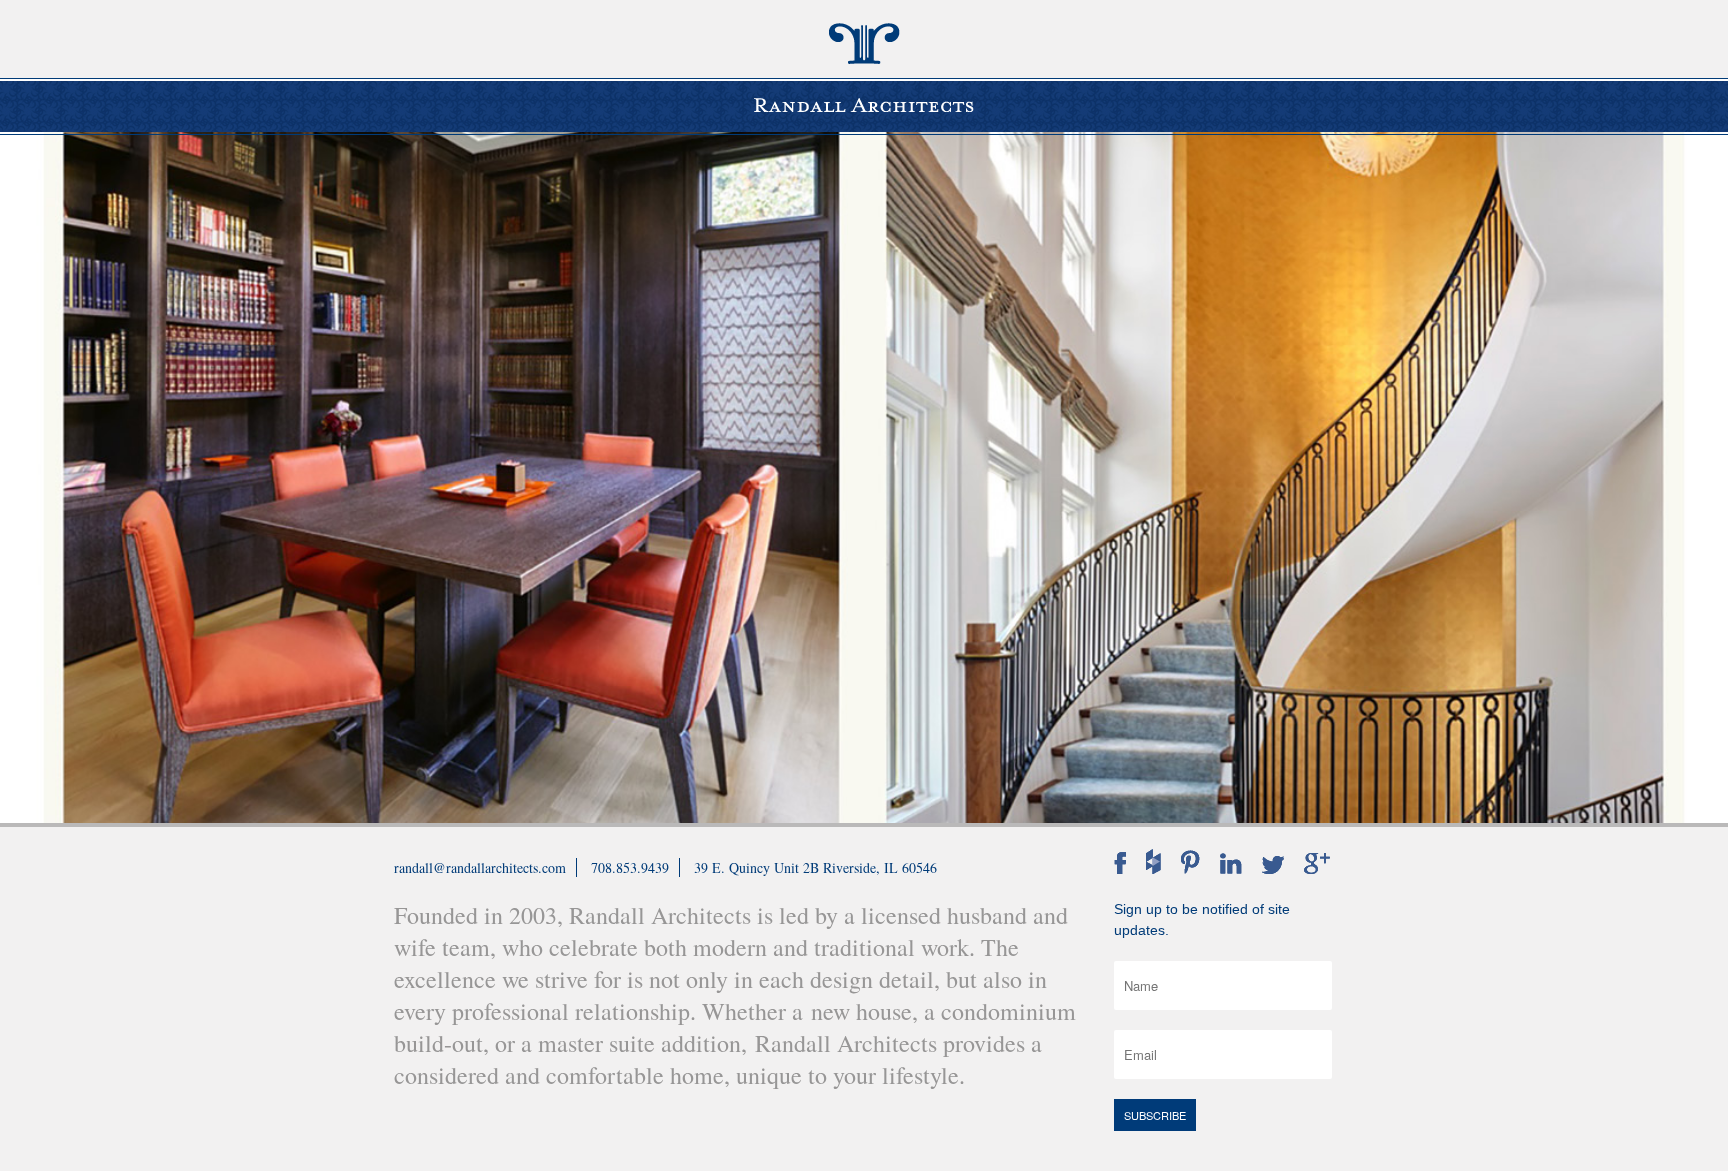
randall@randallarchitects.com (480, 867)
